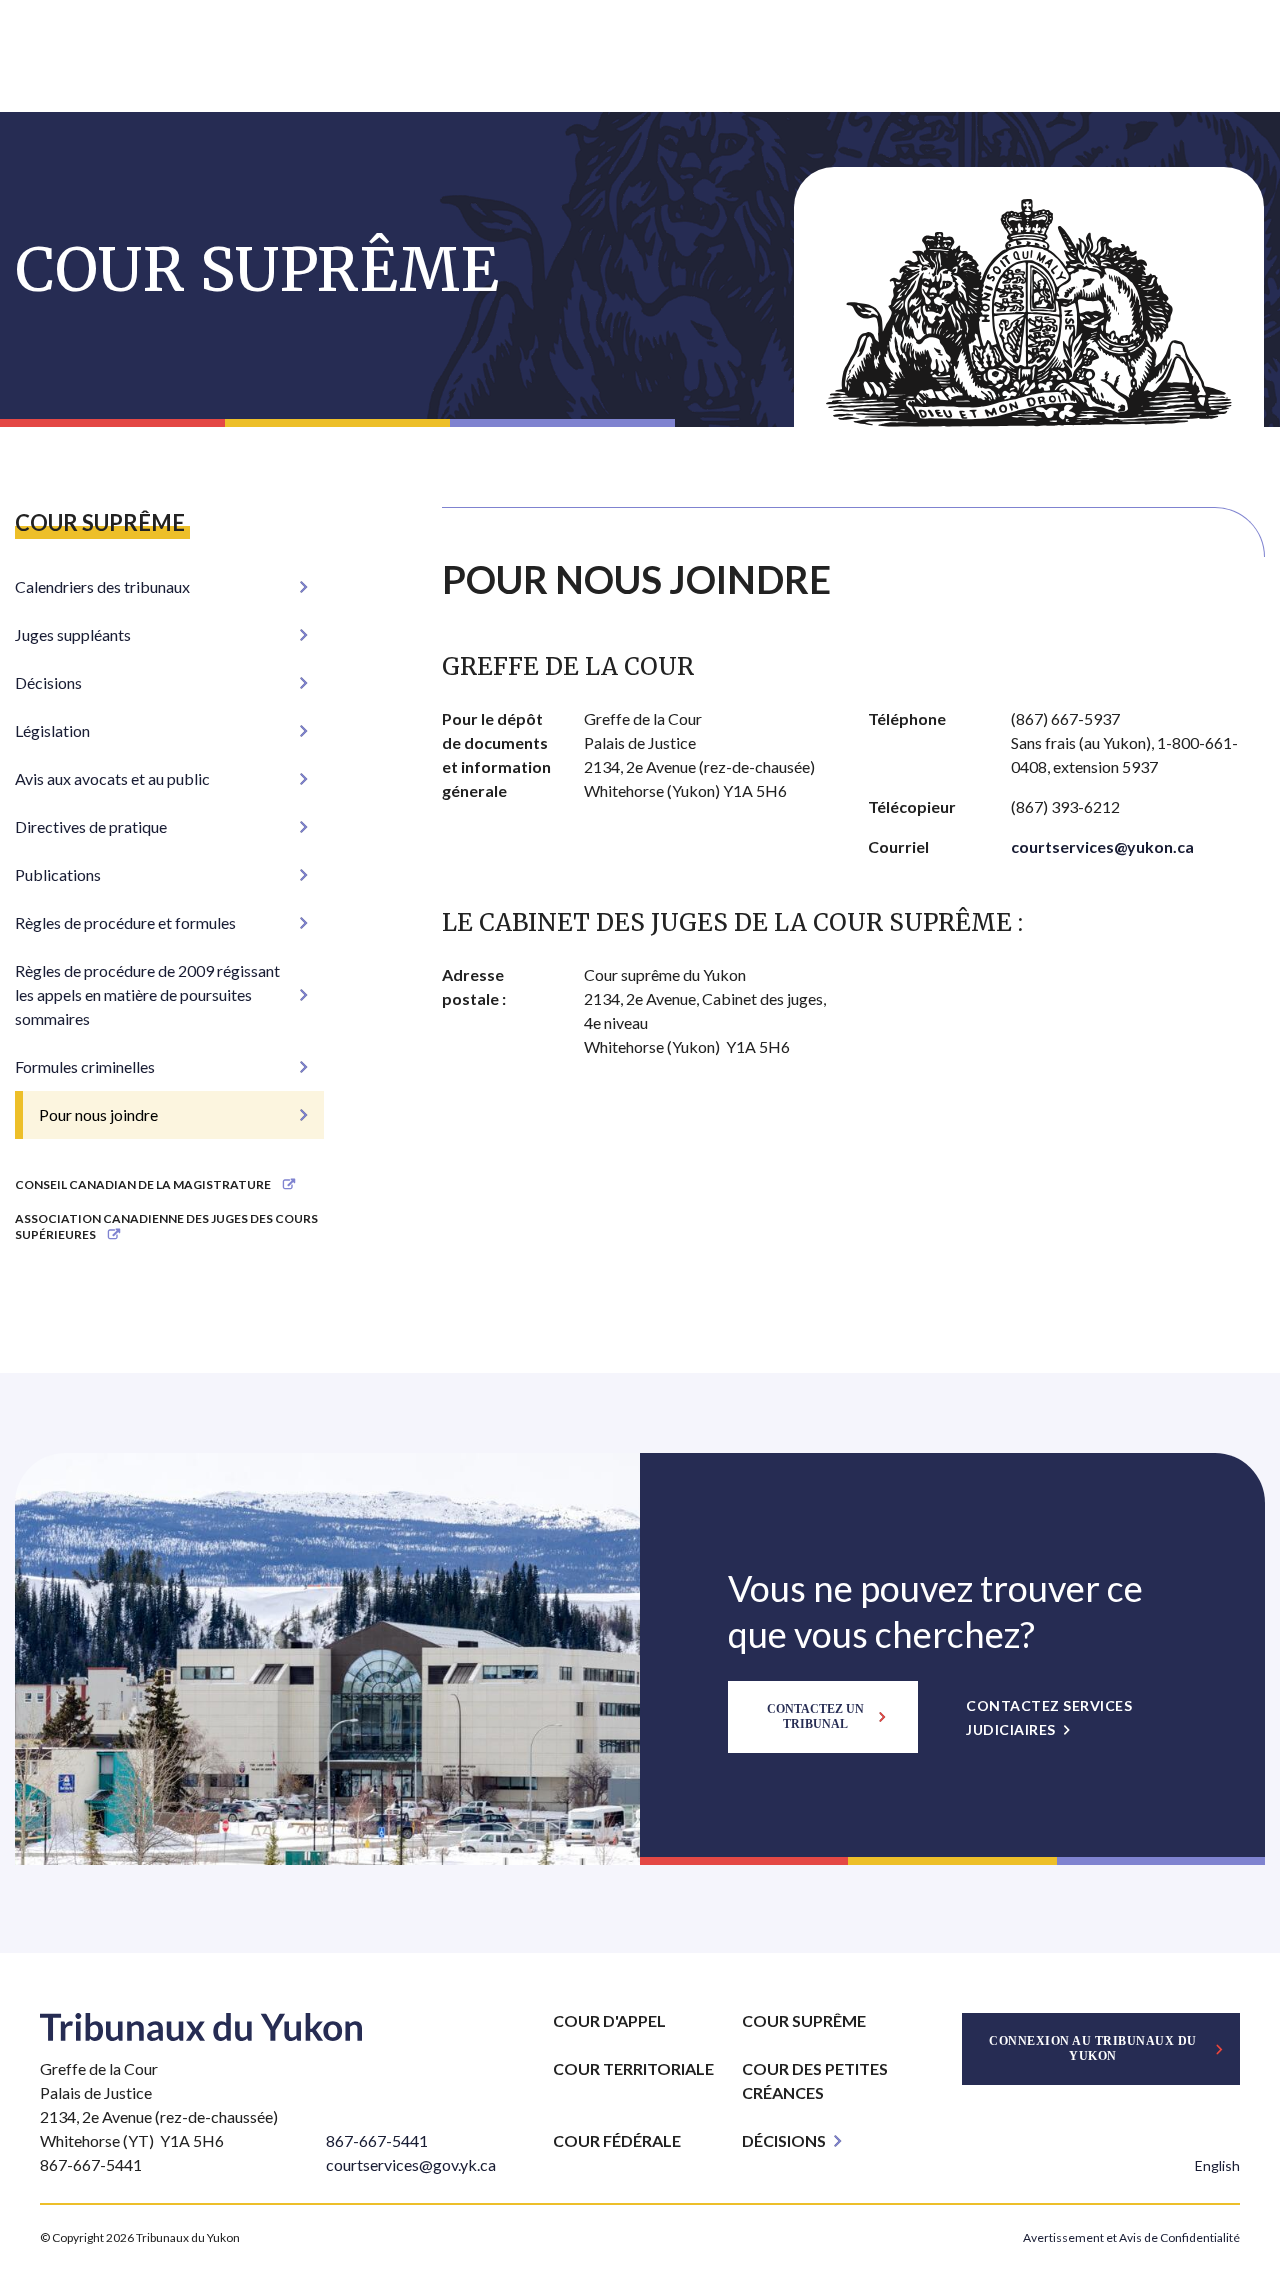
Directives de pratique (91, 826)
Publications (58, 874)
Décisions (48, 682)
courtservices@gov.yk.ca (411, 2164)
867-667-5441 (377, 2140)
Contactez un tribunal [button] (815, 1716)
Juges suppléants (73, 634)
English (1217, 2165)
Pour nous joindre (98, 1114)
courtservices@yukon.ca (1102, 846)
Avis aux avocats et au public (112, 778)
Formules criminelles (85, 1066)
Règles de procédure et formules (125, 922)
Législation (52, 730)
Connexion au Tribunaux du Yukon (1093, 2048)
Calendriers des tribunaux (102, 586)
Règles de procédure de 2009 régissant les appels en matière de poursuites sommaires (147, 994)
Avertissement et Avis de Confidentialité (1131, 2237)
